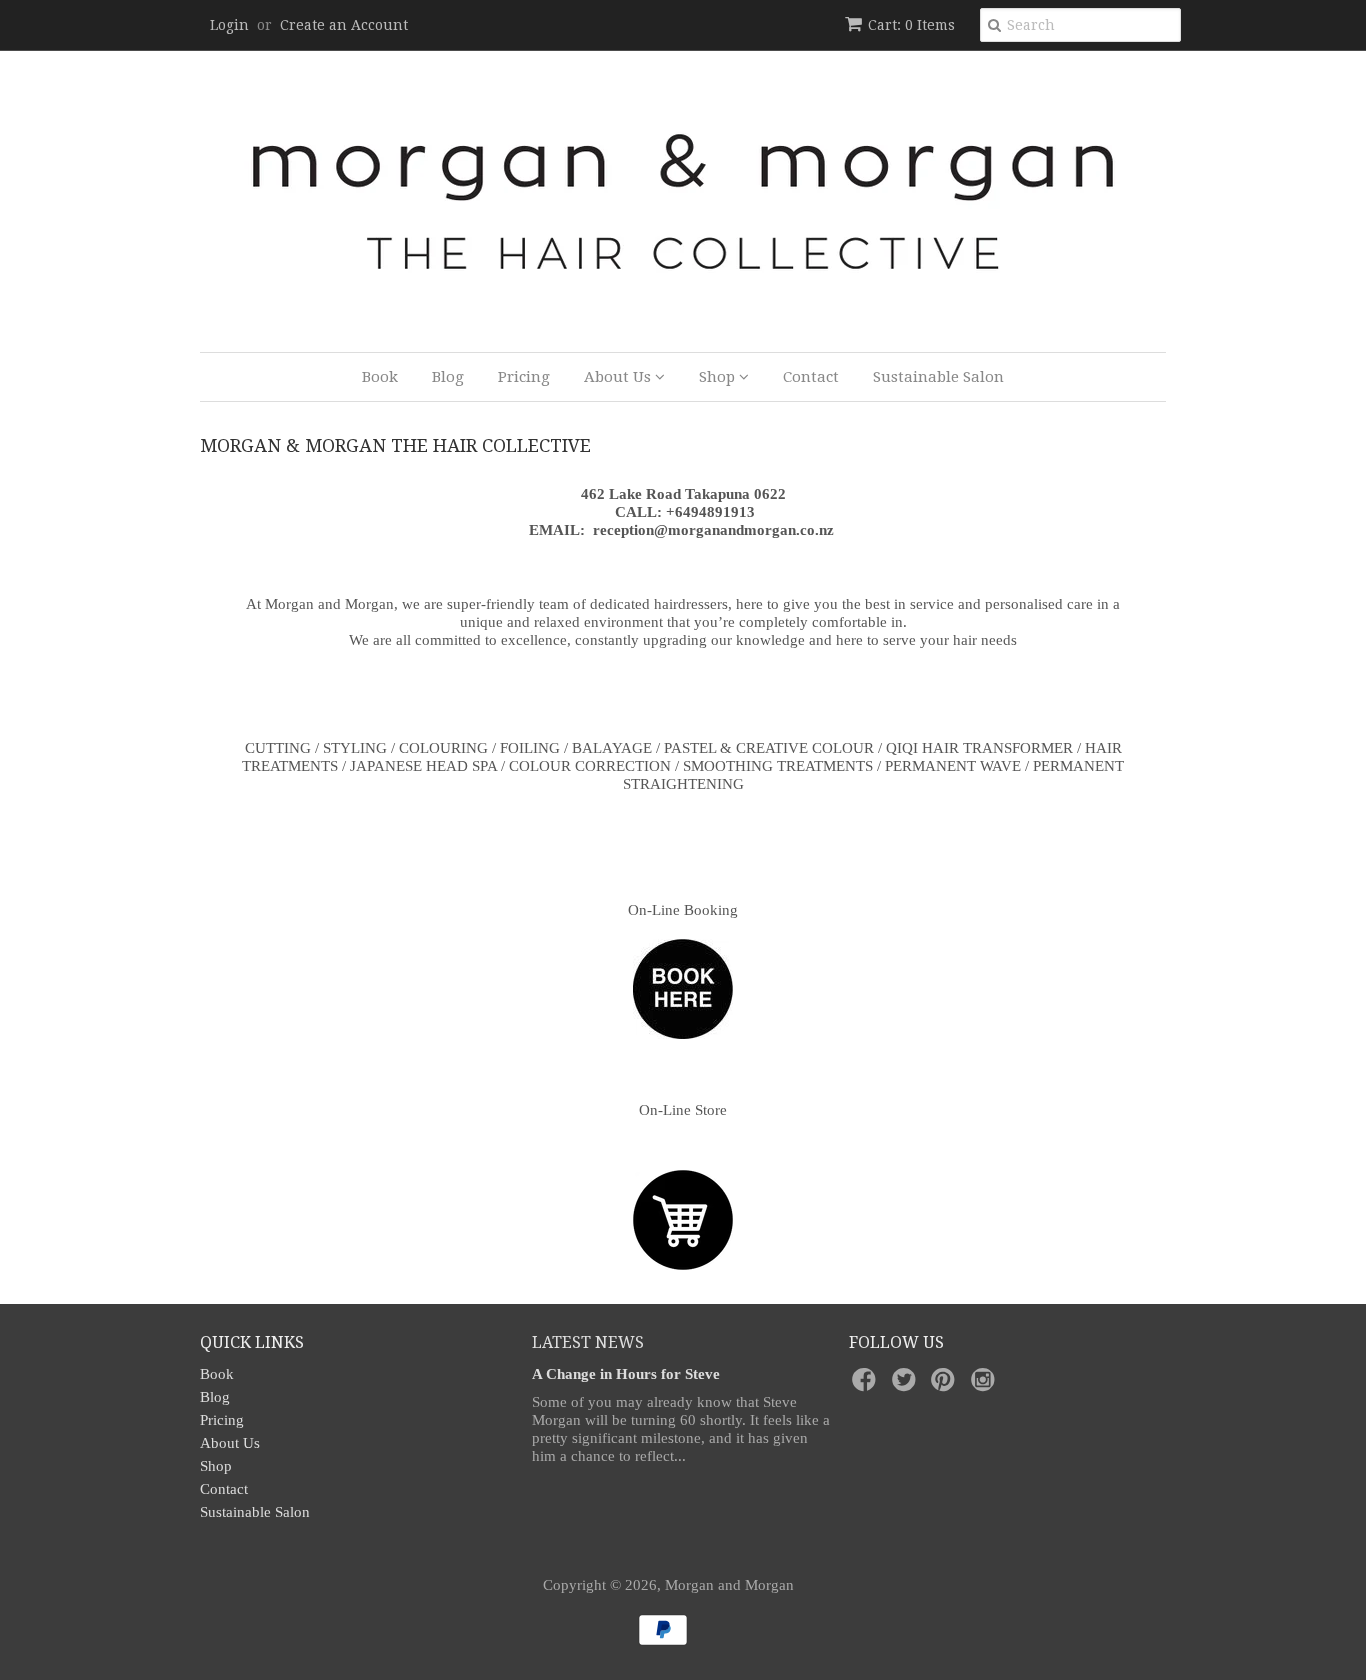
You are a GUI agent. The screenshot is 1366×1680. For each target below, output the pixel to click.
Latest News (588, 1342)
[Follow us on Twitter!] (907, 1385)
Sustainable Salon (938, 377)
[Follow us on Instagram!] (986, 1385)
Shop (719, 377)
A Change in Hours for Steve (626, 1374)
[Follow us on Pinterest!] (946, 1385)
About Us (619, 377)
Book (380, 377)
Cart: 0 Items (911, 25)
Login (229, 25)
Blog (448, 377)
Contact (811, 377)
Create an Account (344, 25)
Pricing (524, 377)
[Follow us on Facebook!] (867, 1385)
